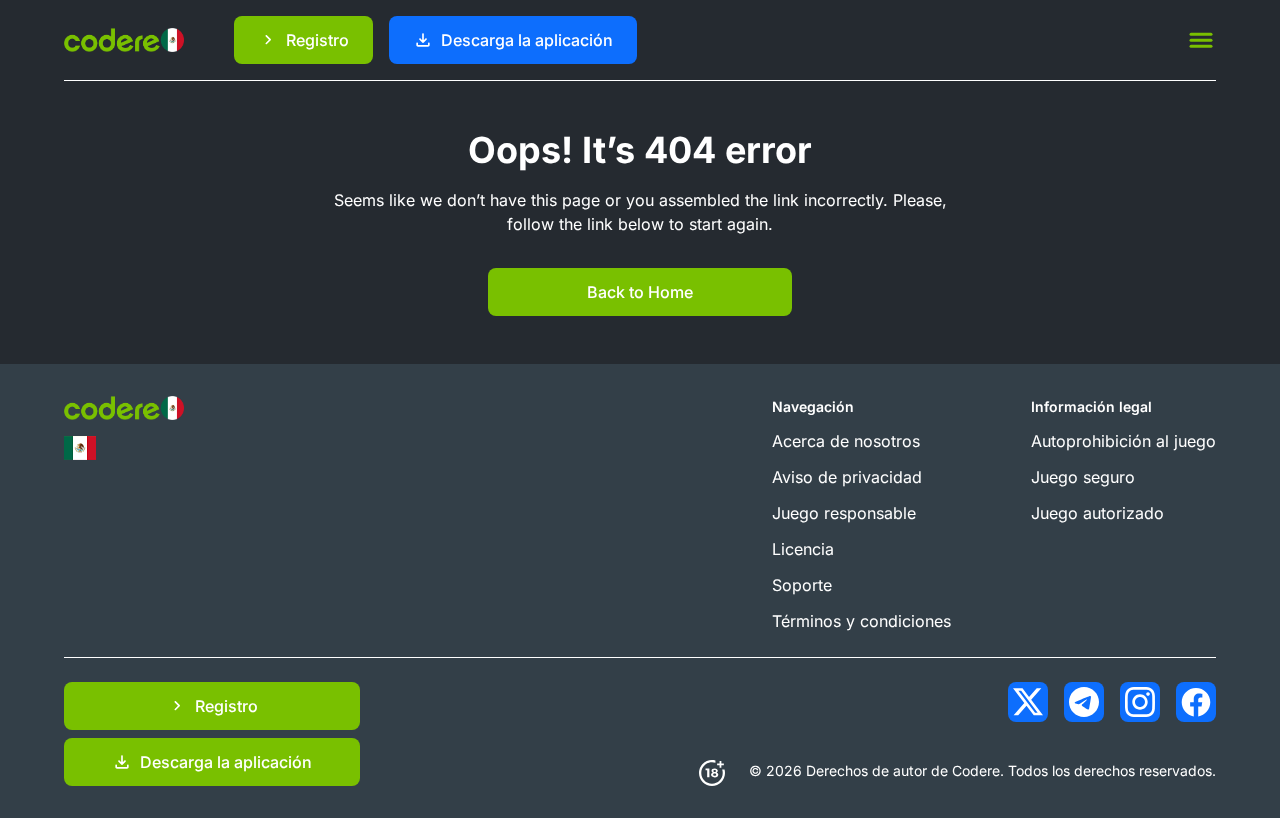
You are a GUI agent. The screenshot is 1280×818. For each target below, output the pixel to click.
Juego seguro (1083, 477)
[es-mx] (80, 448)
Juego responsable (844, 513)
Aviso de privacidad (847, 477)
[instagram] (1140, 702)
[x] (1028, 702)
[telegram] (1084, 702)
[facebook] (1196, 702)
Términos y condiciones (861, 621)
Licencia (803, 549)
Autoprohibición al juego (1123, 441)
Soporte (802, 585)
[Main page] (124, 39)
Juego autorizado (1097, 513)
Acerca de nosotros (846, 441)
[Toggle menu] (1201, 40)
